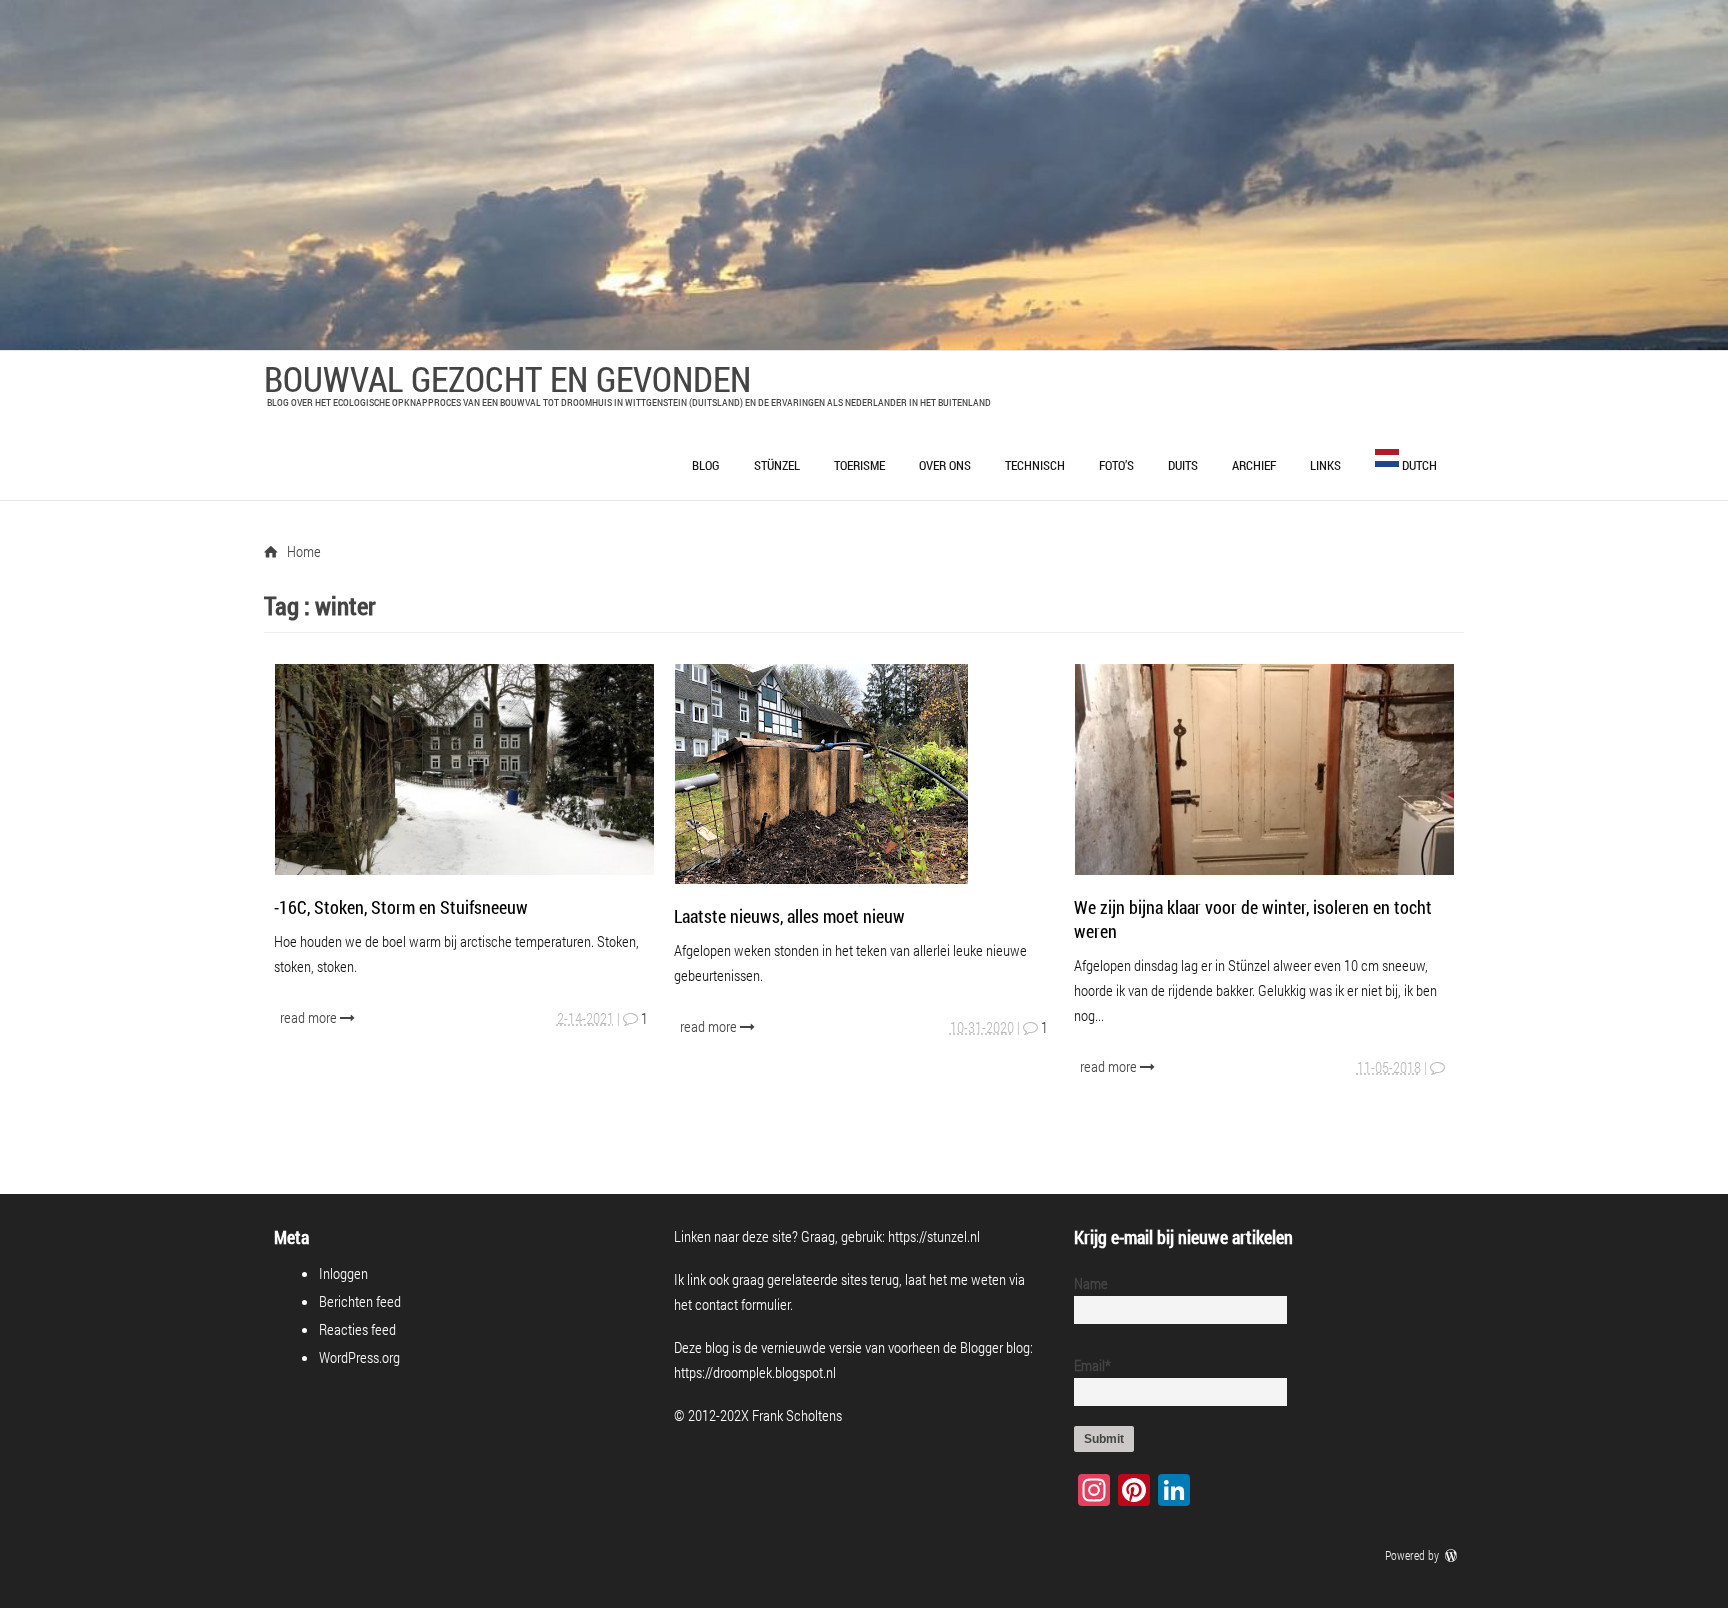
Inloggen (343, 1273)
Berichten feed (360, 1301)
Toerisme (859, 465)
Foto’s (1116, 465)
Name (1091, 1283)
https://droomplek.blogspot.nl (755, 1372)
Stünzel (777, 465)
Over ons (945, 465)
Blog (706, 465)
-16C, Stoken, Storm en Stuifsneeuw (401, 907)
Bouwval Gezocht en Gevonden (507, 378)
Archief (1254, 465)
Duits (1183, 465)
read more (310, 1017)
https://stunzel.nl (934, 1236)
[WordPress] (1453, 1555)
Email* (1092, 1365)
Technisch (1035, 465)
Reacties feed (357, 1329)
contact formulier (742, 1304)
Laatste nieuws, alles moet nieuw (789, 916)
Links (1325, 465)
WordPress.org (359, 1357)
